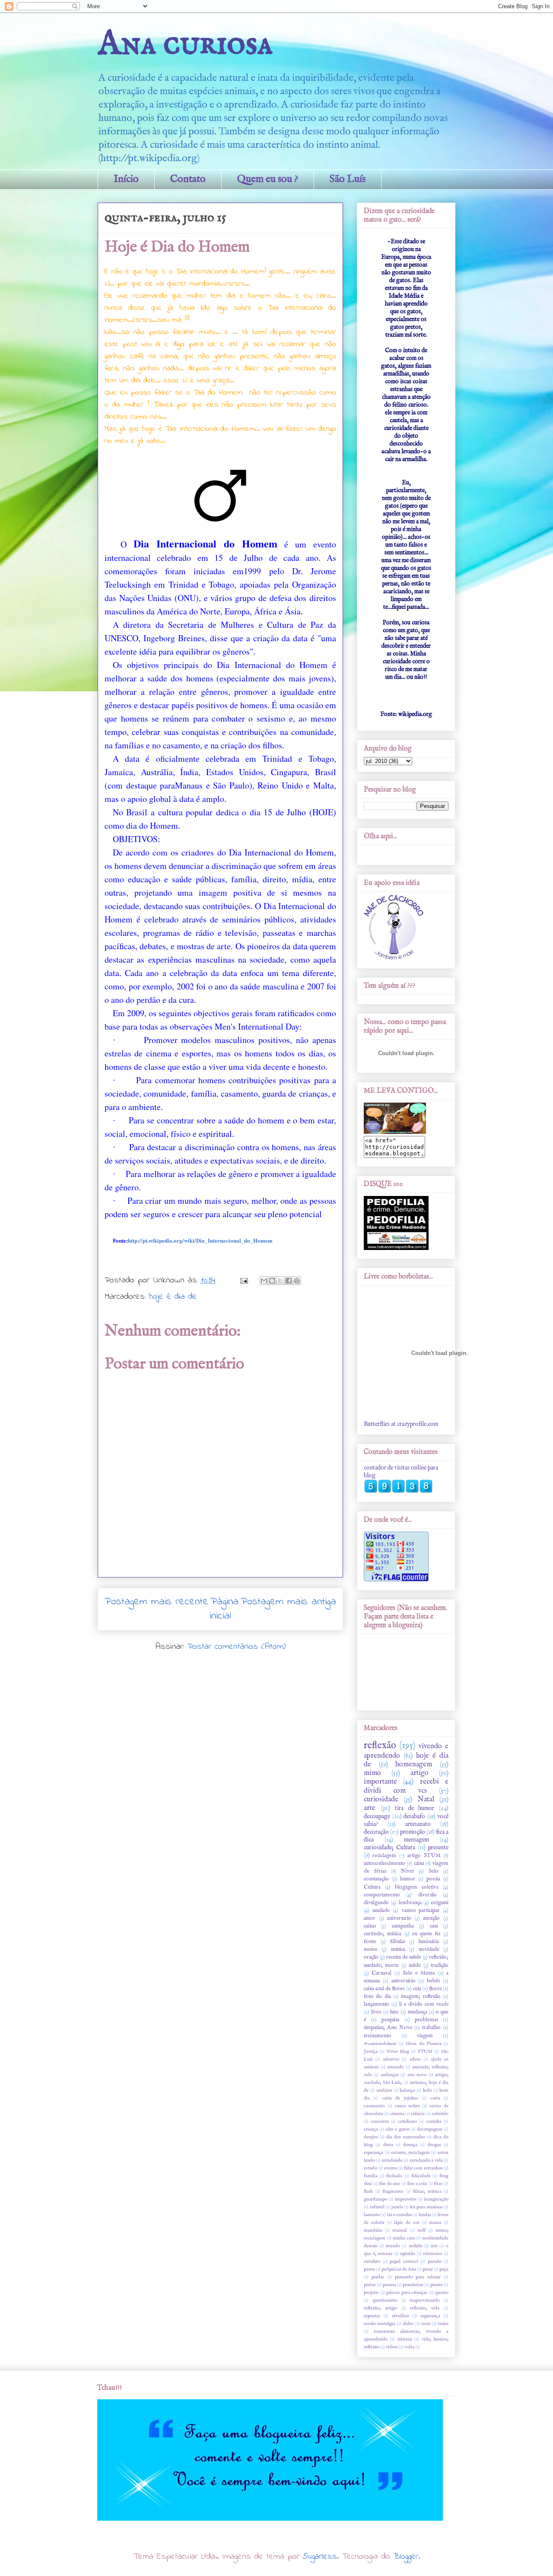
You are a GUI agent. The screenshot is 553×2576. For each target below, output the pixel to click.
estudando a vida (426, 2160)
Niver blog (398, 2051)
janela (397, 2207)
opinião (408, 2254)
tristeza (405, 2339)
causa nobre (407, 2106)
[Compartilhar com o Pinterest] (297, 1281)
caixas (370, 1926)
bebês (433, 1981)
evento (391, 2168)
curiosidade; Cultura (389, 1848)
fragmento (393, 2191)
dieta (388, 2145)
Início (126, 179)
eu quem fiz (426, 1934)
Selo (434, 1871)
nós (434, 2246)
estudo (370, 2168)
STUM (425, 2051)
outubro (372, 2261)
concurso (380, 2121)
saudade (381, 1911)
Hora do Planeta (423, 2044)
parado (435, 2261)
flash (368, 2191)
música (398, 1949)
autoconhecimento (385, 1864)
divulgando (376, 1903)
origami (440, 1903)
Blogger (406, 2557)
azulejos (384, 2090)
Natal (426, 1799)
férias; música (427, 2191)
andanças (390, 2075)
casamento (374, 2106)
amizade (395, 2067)
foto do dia (377, 1997)
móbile (416, 2246)
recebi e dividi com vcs (406, 1786)
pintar (370, 2285)
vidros (392, 2347)
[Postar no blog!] (272, 1281)
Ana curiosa (185, 44)
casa (434, 1926)
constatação (376, 1879)
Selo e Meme (419, 1973)
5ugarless (320, 2557)
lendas (425, 2215)
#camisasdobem (380, 2044)
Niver (408, 1871)
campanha (403, 1926)
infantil (377, 2207)
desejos (371, 2137)
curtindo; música (383, 1934)
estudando (392, 2160)
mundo (393, 2246)
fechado (394, 2176)
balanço (407, 2090)
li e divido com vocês (424, 2004)
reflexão (380, 1746)
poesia (433, 1879)
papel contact (404, 2261)
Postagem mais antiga (288, 1602)
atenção (431, 1918)
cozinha (434, 2121)
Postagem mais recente (156, 1602)
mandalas (373, 2230)
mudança (418, 2012)
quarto (442, 2293)
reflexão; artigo (380, 2308)
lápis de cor (407, 2223)
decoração (376, 1832)
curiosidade (381, 1799)
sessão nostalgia (380, 2324)
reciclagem (384, 1856)
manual (400, 2230)
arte (370, 1808)
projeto (371, 2293)
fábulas (398, 1942)
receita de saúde (404, 1957)
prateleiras (413, 2285)
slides (408, 2324)
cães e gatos (397, 2129)
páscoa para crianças (407, 2293)
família (371, 2176)
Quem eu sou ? (268, 179)
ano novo (417, 2075)
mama (435, 2223)
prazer (437, 2285)
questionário (385, 2300)
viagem (425, 2036)
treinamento (378, 2036)
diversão (427, 1895)
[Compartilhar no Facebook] (289, 1281)
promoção (413, 1832)
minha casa (404, 2238)
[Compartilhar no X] (280, 1281)
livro (376, 2012)
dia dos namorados (405, 2137)
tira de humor (415, 1808)
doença (410, 2145)
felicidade (421, 2176)
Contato (188, 179)
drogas (434, 2145)
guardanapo (376, 2199)
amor (370, 1918)
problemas (426, 2020)
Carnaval (381, 1973)
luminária (429, 1942)
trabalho (431, 2028)
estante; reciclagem (410, 2153)
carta (435, 2098)
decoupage (377, 1816)
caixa (419, 1864)
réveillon (400, 2316)
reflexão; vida (425, 2308)
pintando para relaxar (418, 2277)
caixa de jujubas (400, 2098)
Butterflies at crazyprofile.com (401, 1424)
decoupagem (430, 2129)
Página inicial (224, 1609)
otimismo (432, 2254)
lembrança (410, 1903)
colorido (440, 2114)
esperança (373, 2153)
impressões (406, 2199)
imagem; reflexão (421, 1997)
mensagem (416, 1840)
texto (443, 2324)
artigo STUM (424, 1856)
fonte (370, 1942)
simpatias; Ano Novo (388, 2028)
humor (408, 1879)
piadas (378, 2277)
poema (389, 2285)
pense (369, 2269)
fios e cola (417, 2184)
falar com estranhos (423, 2168)
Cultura (372, 1887)
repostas (372, 2316)
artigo (420, 1773)
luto (394, 2012)
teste (426, 2324)
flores (435, 1989)
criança (371, 2129)
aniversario (399, 1918)
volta (409, 2347)
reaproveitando (425, 2300)
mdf (421, 2230)
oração (371, 1957)
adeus (415, 2059)
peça (444, 2269)
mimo (372, 1773)
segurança (430, 2316)
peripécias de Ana (399, 2269)
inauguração (436, 2199)
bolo (427, 2090)
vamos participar (421, 1911)
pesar (428, 2269)
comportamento (382, 1895)
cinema (397, 2114)
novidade (429, 1949)
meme (371, 1949)
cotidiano (407, 2121)
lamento (372, 2215)
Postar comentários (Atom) (237, 1647)
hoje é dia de (173, 1297)
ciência (418, 2114)
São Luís (348, 179)
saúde (415, 1965)
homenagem (414, 1764)
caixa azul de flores (384, 1989)
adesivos (391, 2059)
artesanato (418, 1824)
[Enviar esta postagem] (244, 1280)
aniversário (404, 1981)
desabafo (414, 1816)
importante (380, 1782)
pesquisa (390, 2020)
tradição (440, 1965)
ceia (417, 1989)
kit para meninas (426, 2207)
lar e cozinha (400, 2215)
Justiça (371, 2051)
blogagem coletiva (417, 1887)
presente (438, 1848)
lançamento (377, 2004)
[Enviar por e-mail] (264, 1281)
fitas (438, 2184)
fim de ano (389, 2184)
